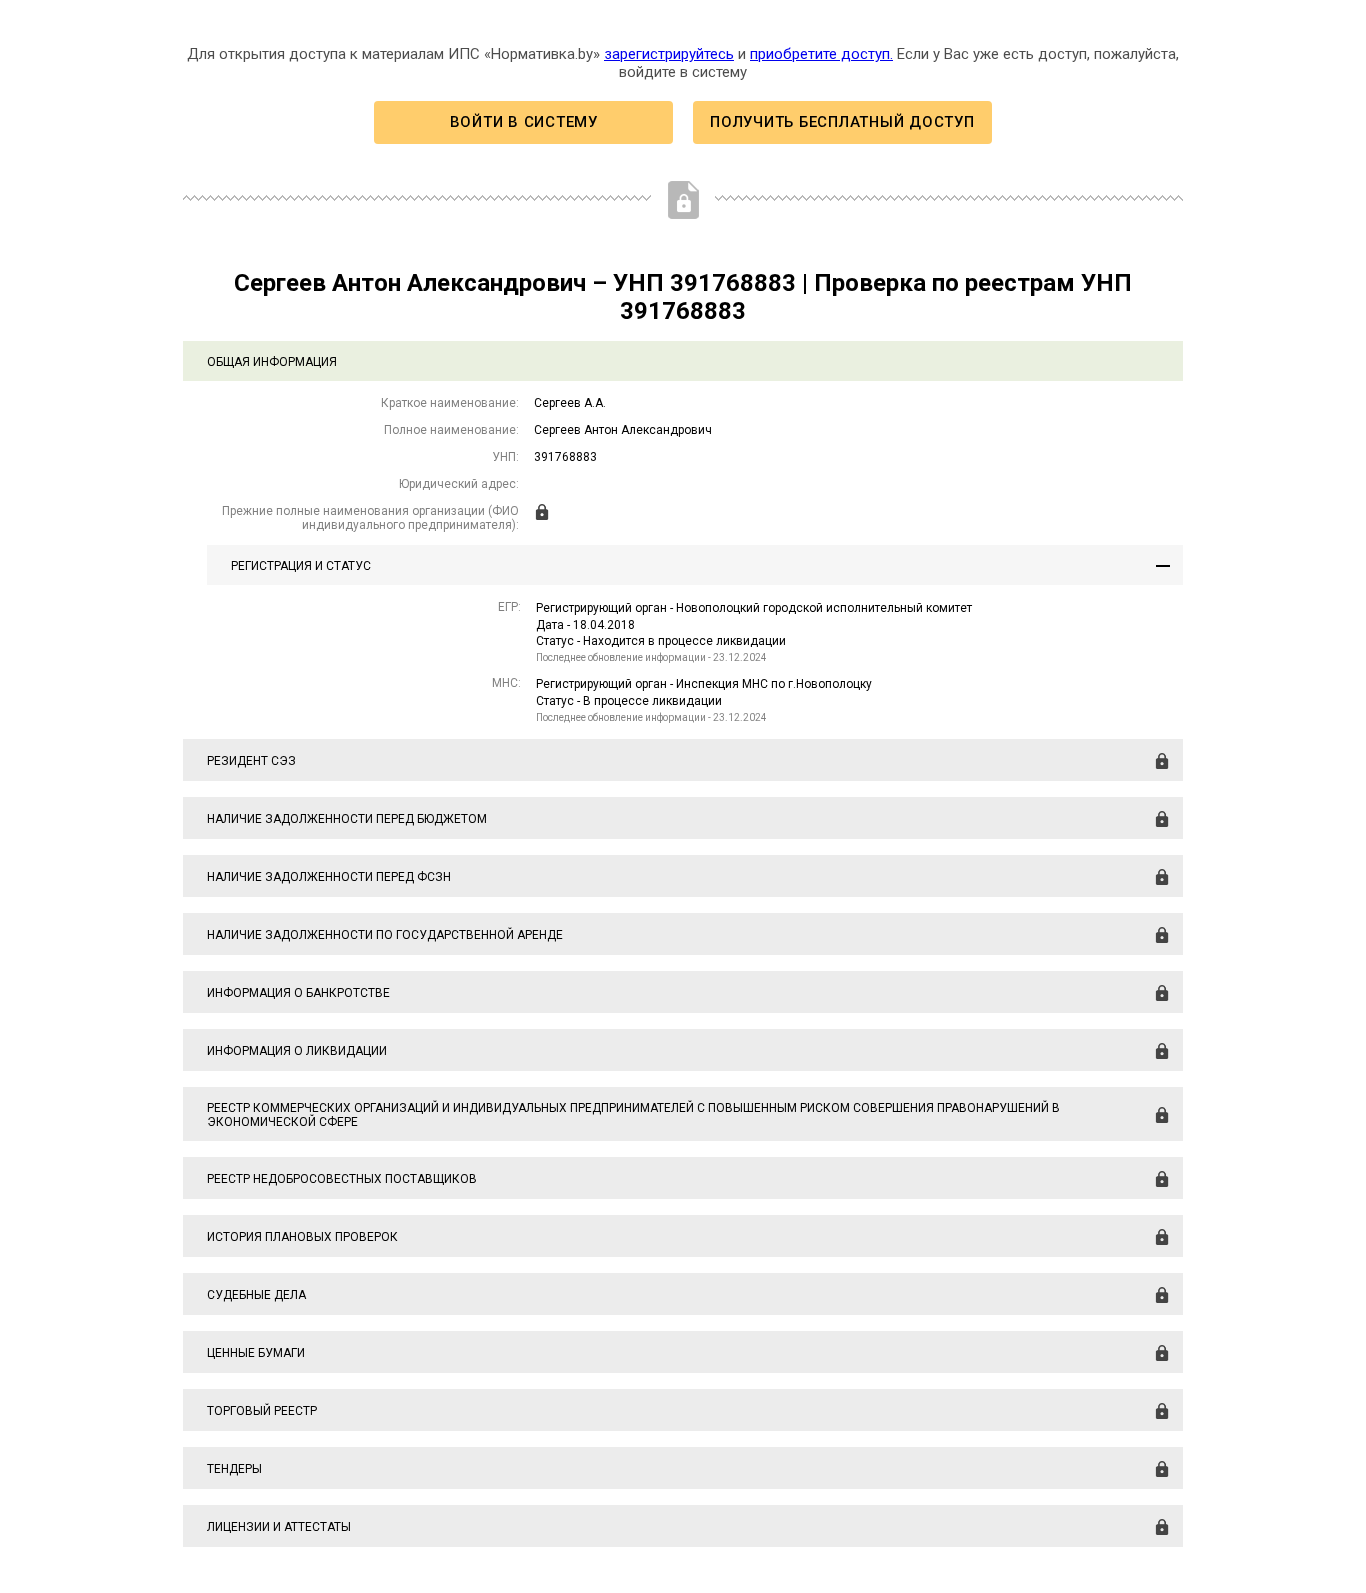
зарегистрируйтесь (669, 54)
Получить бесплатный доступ (842, 122)
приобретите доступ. (821, 54)
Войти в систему (524, 122)
